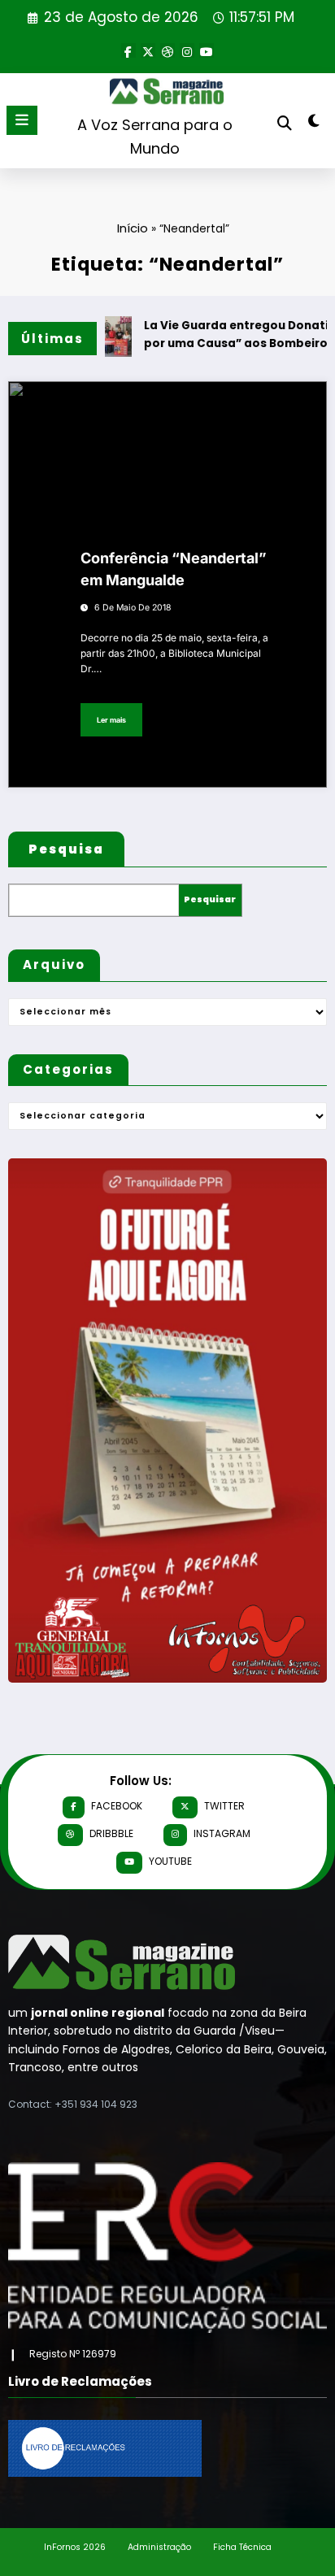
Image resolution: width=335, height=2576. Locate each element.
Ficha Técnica (242, 2547)
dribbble (111, 1833)
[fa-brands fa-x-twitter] (148, 50)
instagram (222, 1833)
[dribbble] (167, 50)
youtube (170, 1861)
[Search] (285, 123)
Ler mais (111, 720)
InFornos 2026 (75, 2547)
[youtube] (207, 50)
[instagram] (187, 50)
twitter (224, 1806)
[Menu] (22, 120)
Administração (159, 2547)
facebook (117, 1806)
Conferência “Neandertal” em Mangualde (174, 569)
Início (133, 228)
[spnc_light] (314, 124)
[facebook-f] (128, 50)
